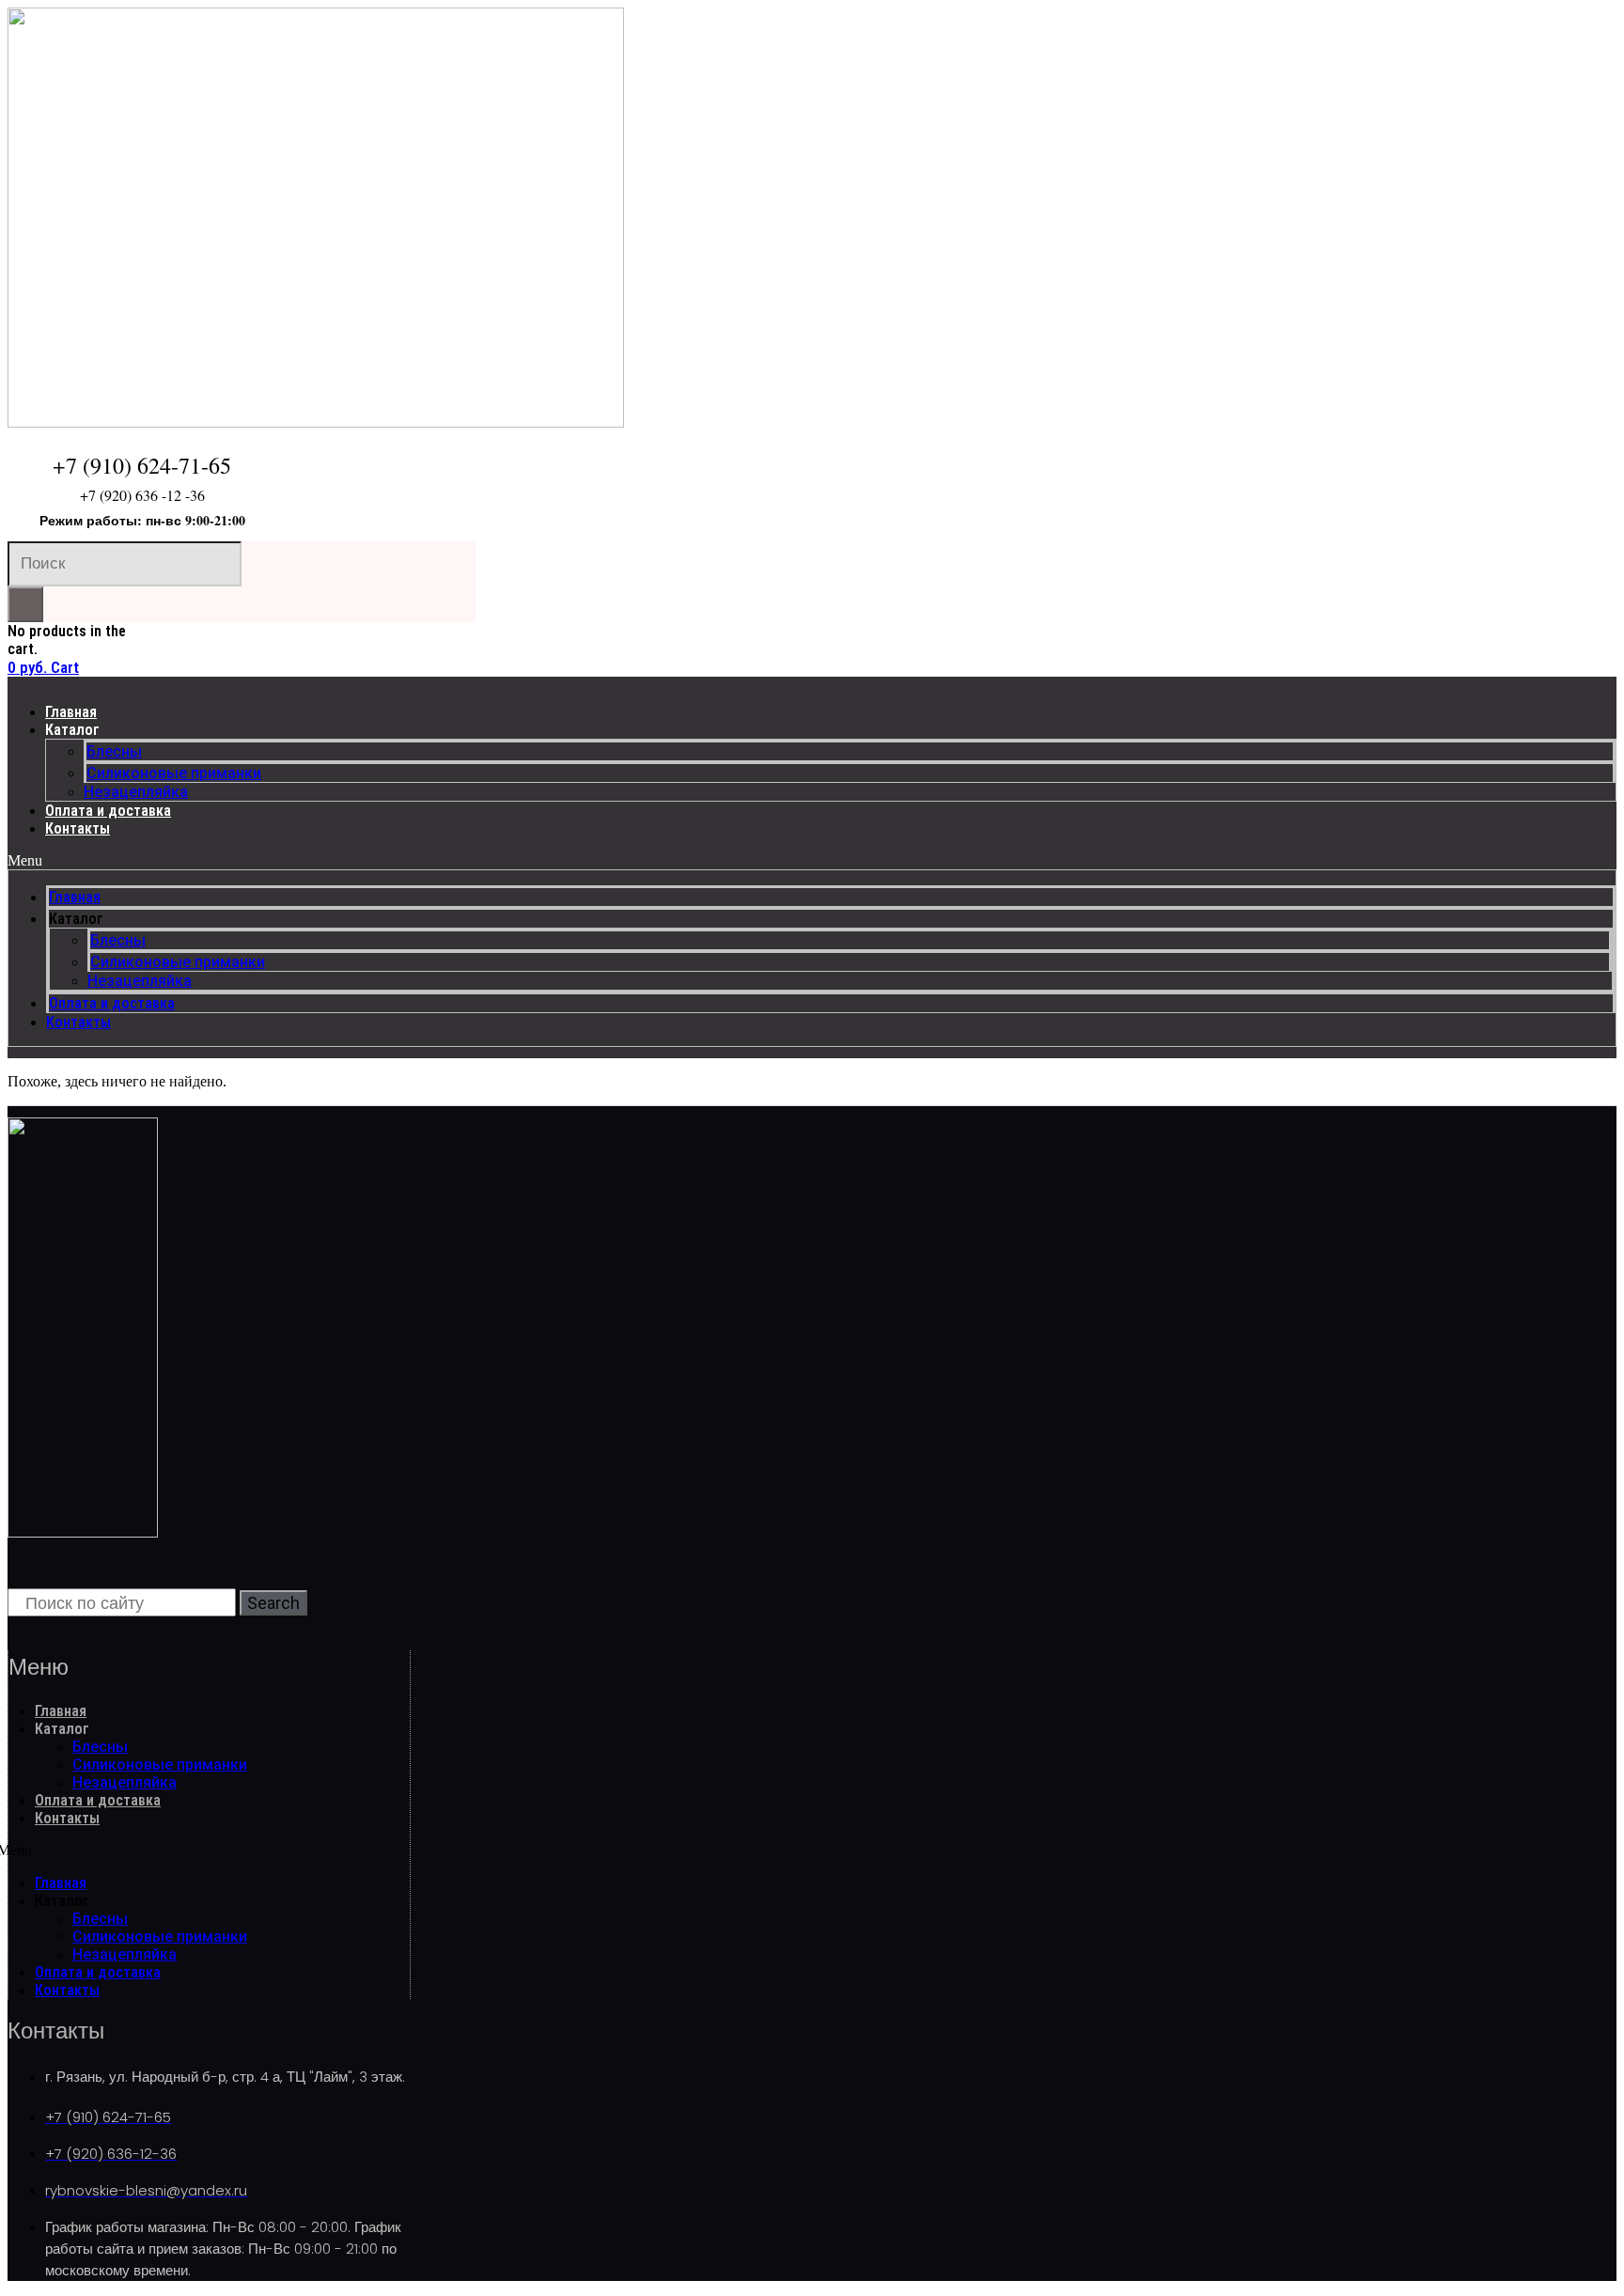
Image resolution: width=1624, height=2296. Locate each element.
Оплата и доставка (108, 811)
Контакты (78, 828)
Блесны (114, 751)
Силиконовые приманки (174, 773)
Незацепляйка (136, 792)
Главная (71, 712)
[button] (812, 861)
